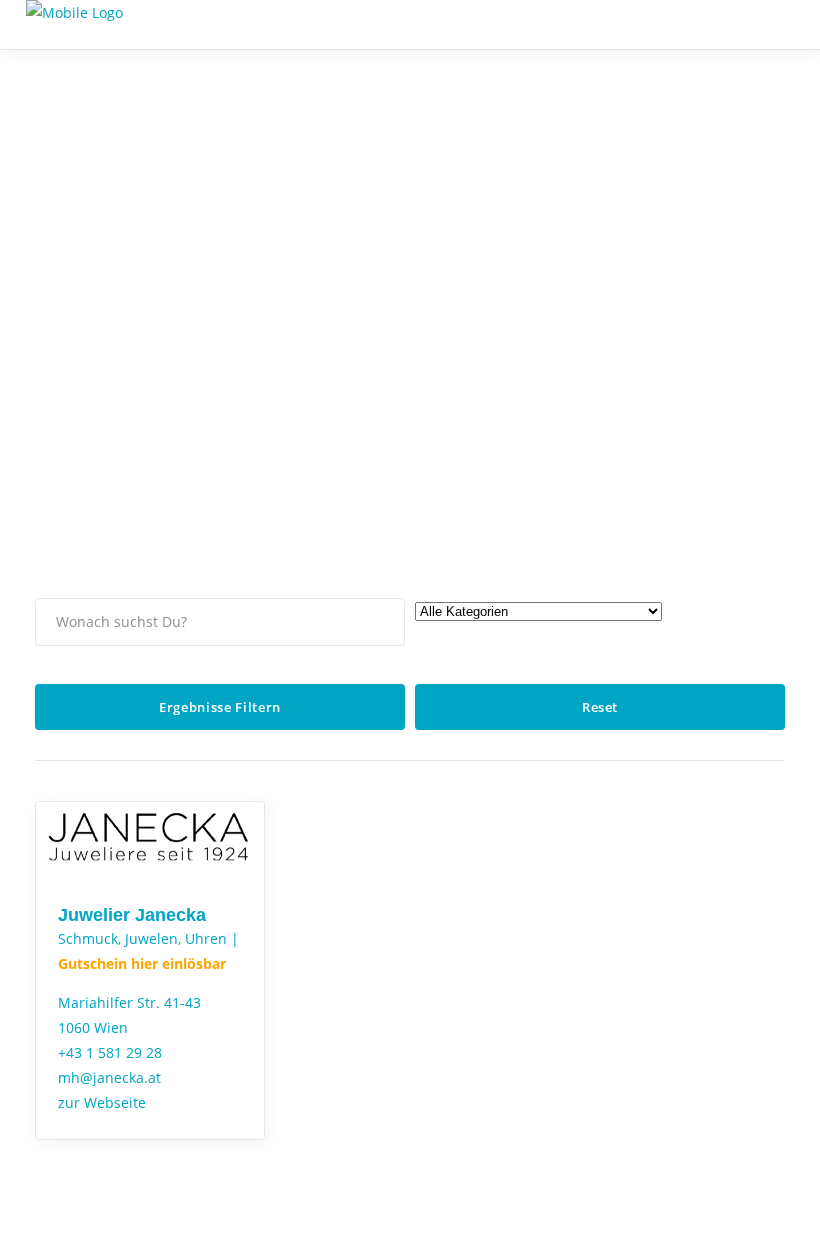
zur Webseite (102, 1102)
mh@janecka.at (109, 1077)
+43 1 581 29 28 (110, 1052)
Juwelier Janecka (132, 915)
